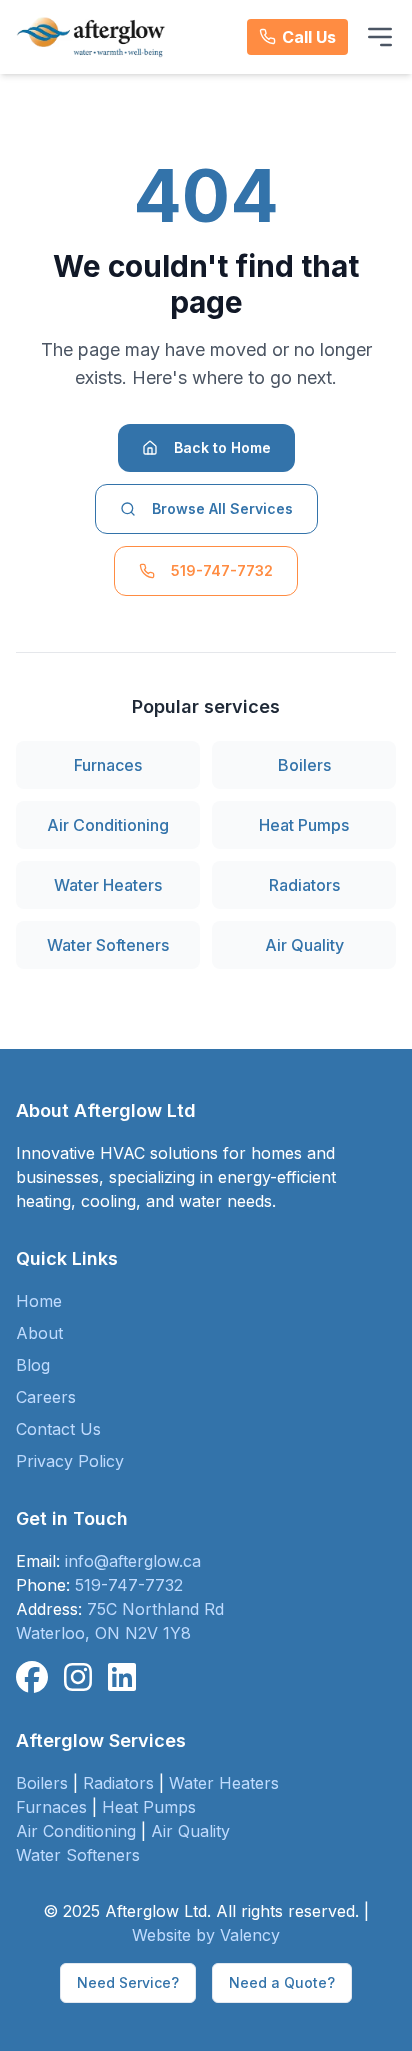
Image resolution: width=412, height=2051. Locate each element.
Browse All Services (222, 508)
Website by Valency (206, 1935)
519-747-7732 (222, 570)
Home (39, 1301)
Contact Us (58, 1429)
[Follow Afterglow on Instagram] (78, 1678)
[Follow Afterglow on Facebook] (32, 1678)
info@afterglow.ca (133, 1561)
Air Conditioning (108, 825)
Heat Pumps (304, 825)
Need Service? (128, 1982)
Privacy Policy (70, 1461)
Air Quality (304, 945)
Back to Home (222, 447)
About (39, 1333)
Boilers (304, 765)
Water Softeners (108, 945)
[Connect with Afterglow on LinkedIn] (122, 1678)
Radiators (304, 885)
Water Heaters (108, 885)
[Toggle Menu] (380, 37)
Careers (46, 1397)
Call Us (309, 37)
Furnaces (108, 765)
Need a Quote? (282, 1982)
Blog (33, 1365)
